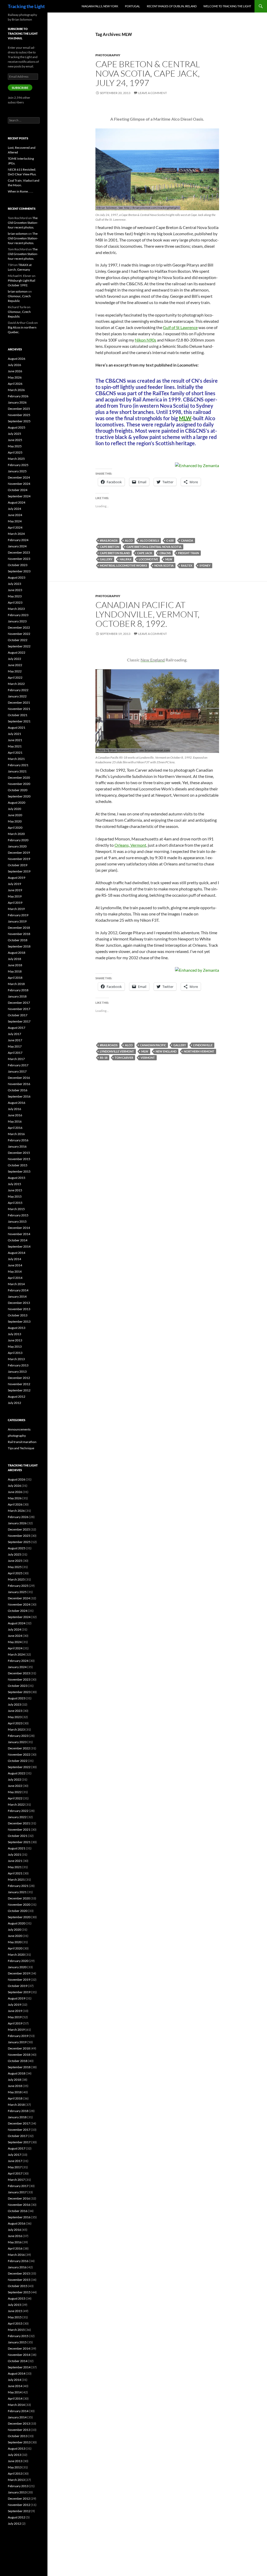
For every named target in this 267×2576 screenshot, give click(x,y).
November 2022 (19, 634)
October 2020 (18, 790)
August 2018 (17, 953)
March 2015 (16, 1209)
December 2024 (19, 477)
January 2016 (17, 1146)
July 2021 (14, 734)
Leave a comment (153, 93)
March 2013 (16, 1359)
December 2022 (19, 627)
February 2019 (18, 915)
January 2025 (17, 471)
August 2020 (17, 803)
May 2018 (15, 971)
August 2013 (17, 1328)
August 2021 (17, 727)
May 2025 (15, 446)
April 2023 (15, 602)
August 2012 (17, 1397)
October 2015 (18, 1165)
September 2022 (19, 646)
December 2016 (19, 1078)
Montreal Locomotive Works (123, 565)
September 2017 (19, 1021)
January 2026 (17, 402)
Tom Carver (124, 1058)
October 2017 (18, 1015)
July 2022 (14, 659)
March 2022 (16, 684)
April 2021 (15, 753)
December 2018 (19, 928)
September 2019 (19, 871)
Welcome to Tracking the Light (227, 6)
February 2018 (18, 990)
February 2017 (18, 1065)
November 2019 (19, 859)
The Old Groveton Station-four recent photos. (23, 223)
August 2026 (17, 359)
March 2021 (16, 759)
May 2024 (15, 521)
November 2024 (19, 484)
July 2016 (14, 1109)
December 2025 (19, 409)
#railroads (109, 540)
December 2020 (19, 778)
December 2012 (19, 1378)
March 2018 (16, 984)
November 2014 (19, 1234)
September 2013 (19, 1321)
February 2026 (18, 396)
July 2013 (14, 1334)
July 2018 (14, 959)
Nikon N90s (145, 340)
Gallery (106, 559)
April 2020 (15, 828)
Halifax (126, 559)
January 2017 (17, 1071)
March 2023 (16, 609)
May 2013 (15, 1346)
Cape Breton (110, 547)
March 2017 (16, 1059)
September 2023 (19, 571)
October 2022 (18, 640)
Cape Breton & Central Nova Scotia (154, 547)
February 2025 (18, 465)
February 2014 (18, 1290)
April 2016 (15, 1128)
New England (166, 1051)
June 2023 (15, 590)
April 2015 (15, 1203)
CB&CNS (165, 553)
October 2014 (18, 1240)
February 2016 (18, 1140)
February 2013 (18, 1365)
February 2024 (18, 540)
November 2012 (19, 1384)
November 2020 (19, 784)
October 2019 (18, 865)
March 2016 (16, 1134)
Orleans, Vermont (130, 845)
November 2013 (19, 1309)
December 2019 (19, 853)
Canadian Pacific (153, 1045)
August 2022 (17, 652)
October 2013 (18, 1315)
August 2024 (17, 502)
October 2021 (18, 715)
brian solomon (18, 234)
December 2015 (19, 1153)
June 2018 (15, 965)
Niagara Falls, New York (100, 6)
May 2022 (15, 671)
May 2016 (15, 1121)
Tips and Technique (21, 1448)
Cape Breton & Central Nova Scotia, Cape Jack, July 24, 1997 (148, 73)
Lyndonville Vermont (117, 1051)
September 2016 (19, 1096)
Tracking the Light (26, 6)
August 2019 (17, 878)
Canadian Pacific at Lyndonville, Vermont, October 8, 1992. (147, 614)
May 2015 (15, 1196)
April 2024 (15, 527)
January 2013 (17, 1371)
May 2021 (15, 746)
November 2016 (19, 1084)
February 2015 (18, 1215)
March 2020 (16, 834)
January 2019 (17, 921)
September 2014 (19, 1246)
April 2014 (15, 1278)
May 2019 (15, 896)
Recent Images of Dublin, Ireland (172, 6)
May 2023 (15, 596)
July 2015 (14, 1184)
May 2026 (15, 377)
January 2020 (17, 846)
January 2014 (17, 1296)
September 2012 (19, 1390)
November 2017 (19, 1009)
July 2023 (14, 584)
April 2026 (15, 384)
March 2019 (16, 909)
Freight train (189, 553)
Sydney (205, 565)
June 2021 (15, 740)
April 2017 (15, 1053)
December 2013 (19, 1303)
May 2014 (15, 1271)
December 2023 (19, 552)
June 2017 (15, 1040)
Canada (187, 540)
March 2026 (16, 390)
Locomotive (148, 559)
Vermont (148, 1058)
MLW (185, 418)
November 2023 (19, 559)
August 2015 (17, 1178)
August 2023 (17, 577)
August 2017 (17, 1028)
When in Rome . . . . (20, 191)
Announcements (19, 1429)
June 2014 (15, 1265)
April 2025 (15, 452)
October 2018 (18, 940)
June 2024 (15, 515)
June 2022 (15, 665)
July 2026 (14, 365)
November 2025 (19, 415)
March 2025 (16, 459)
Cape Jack (145, 553)
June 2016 (15, 1115)
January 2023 (17, 621)
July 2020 (14, 809)
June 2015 (15, 1190)
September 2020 (19, 796)
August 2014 (17, 1253)
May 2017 (15, 1046)
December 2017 (19, 1003)
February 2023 (18, 615)
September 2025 (19, 421)
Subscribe (20, 88)
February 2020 (18, 840)
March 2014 (16, 1284)
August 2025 (17, 427)
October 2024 (18, 490)
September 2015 (19, 1171)
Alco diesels (150, 540)
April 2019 (15, 903)
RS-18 (104, 1058)
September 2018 (19, 946)
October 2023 (18, 565)
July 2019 (14, 884)
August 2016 (17, 1103)
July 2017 (14, 1034)
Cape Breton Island (115, 553)
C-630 (170, 540)
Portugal (132, 6)
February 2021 (18, 765)
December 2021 (19, 702)
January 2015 (17, 1221)
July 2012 (14, 1403)
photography (108, 55)
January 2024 (17, 546)
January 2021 (17, 771)
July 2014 (14, 1259)
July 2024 (14, 509)
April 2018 (15, 978)
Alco (129, 540)
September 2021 (19, 721)
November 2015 (19, 1159)
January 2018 (17, 996)
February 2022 (18, 690)
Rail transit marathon (22, 1442)
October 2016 (18, 1090)
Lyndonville (203, 1045)
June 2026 (15, 371)
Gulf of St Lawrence (180, 327)
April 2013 (15, 1353)
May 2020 (15, 821)
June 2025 (15, 440)
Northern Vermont (199, 1051)
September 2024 (19, 496)
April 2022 (15, 677)
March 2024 (16, 534)
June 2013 (15, 1340)
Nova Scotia (164, 565)
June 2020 (15, 815)
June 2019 (15, 890)
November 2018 (19, 934)
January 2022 (17, 696)
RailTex (187, 565)
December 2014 (19, 1228)
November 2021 (19, 709)
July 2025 (14, 434)
